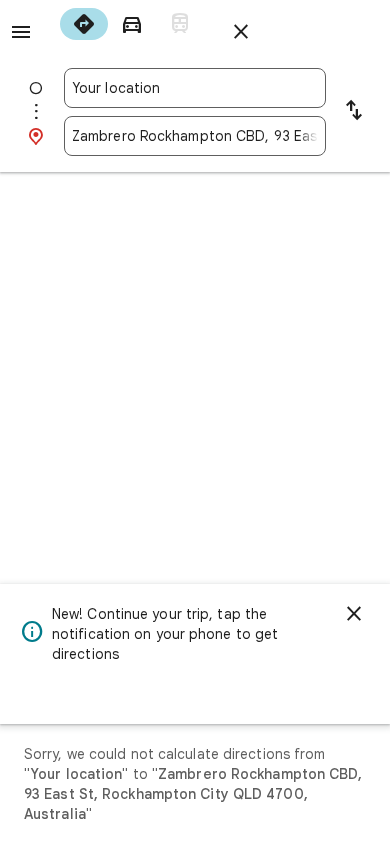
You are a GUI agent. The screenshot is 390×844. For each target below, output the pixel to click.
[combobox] (195, 88)
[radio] (84, 24)
